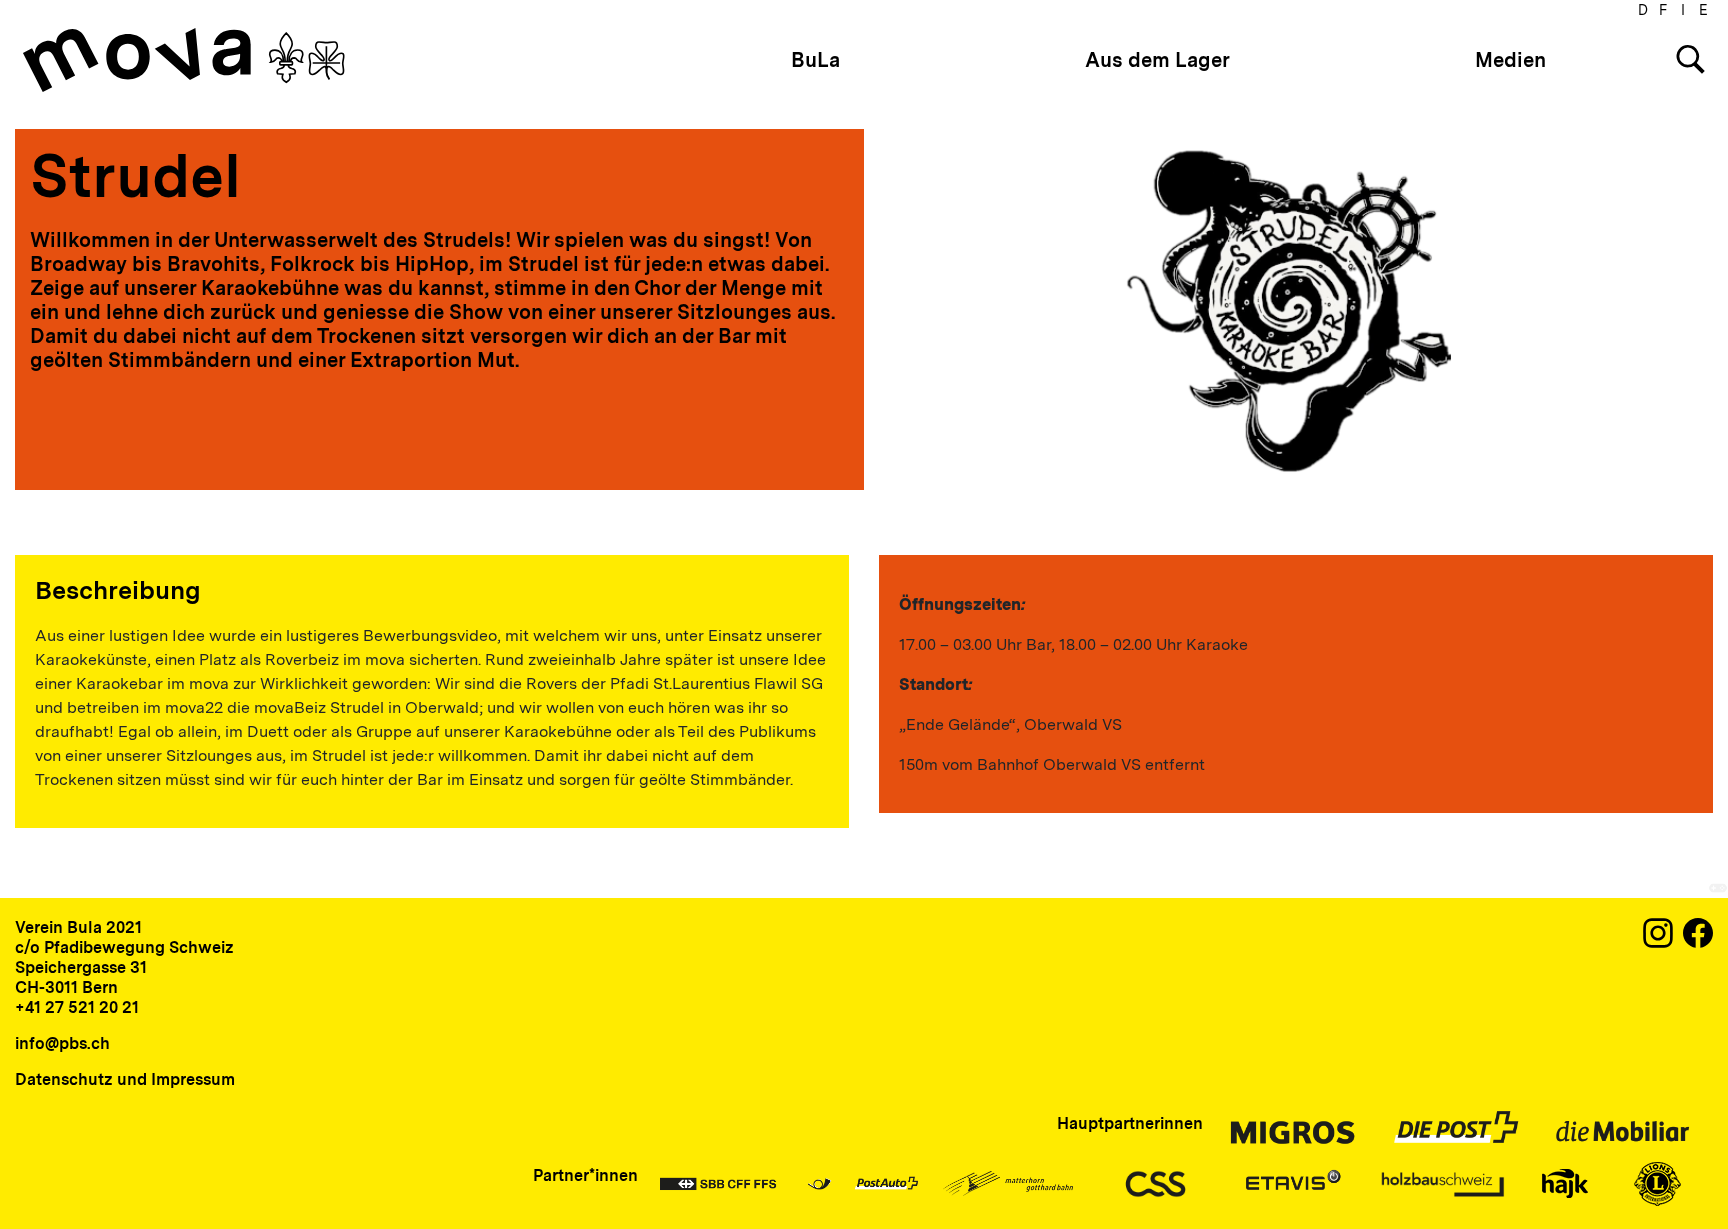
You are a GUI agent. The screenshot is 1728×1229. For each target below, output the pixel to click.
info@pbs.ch (62, 1043)
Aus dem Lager (1157, 60)
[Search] (1690, 59)
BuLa (815, 60)
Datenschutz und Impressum (125, 1079)
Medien (1510, 60)
